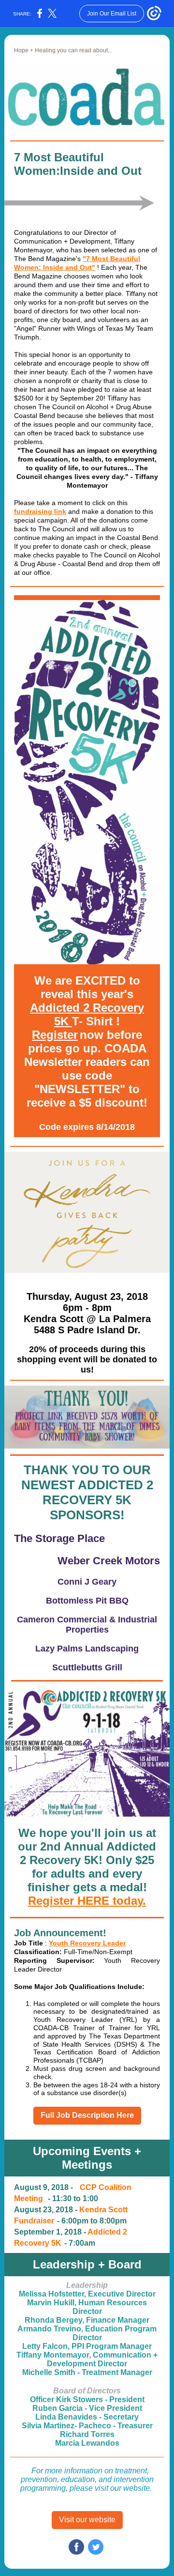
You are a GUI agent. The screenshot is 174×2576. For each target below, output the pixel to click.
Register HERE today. (87, 1901)
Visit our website (87, 2520)
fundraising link (40, 511)
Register (55, 1035)
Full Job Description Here (87, 2115)
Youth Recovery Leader (87, 1943)
